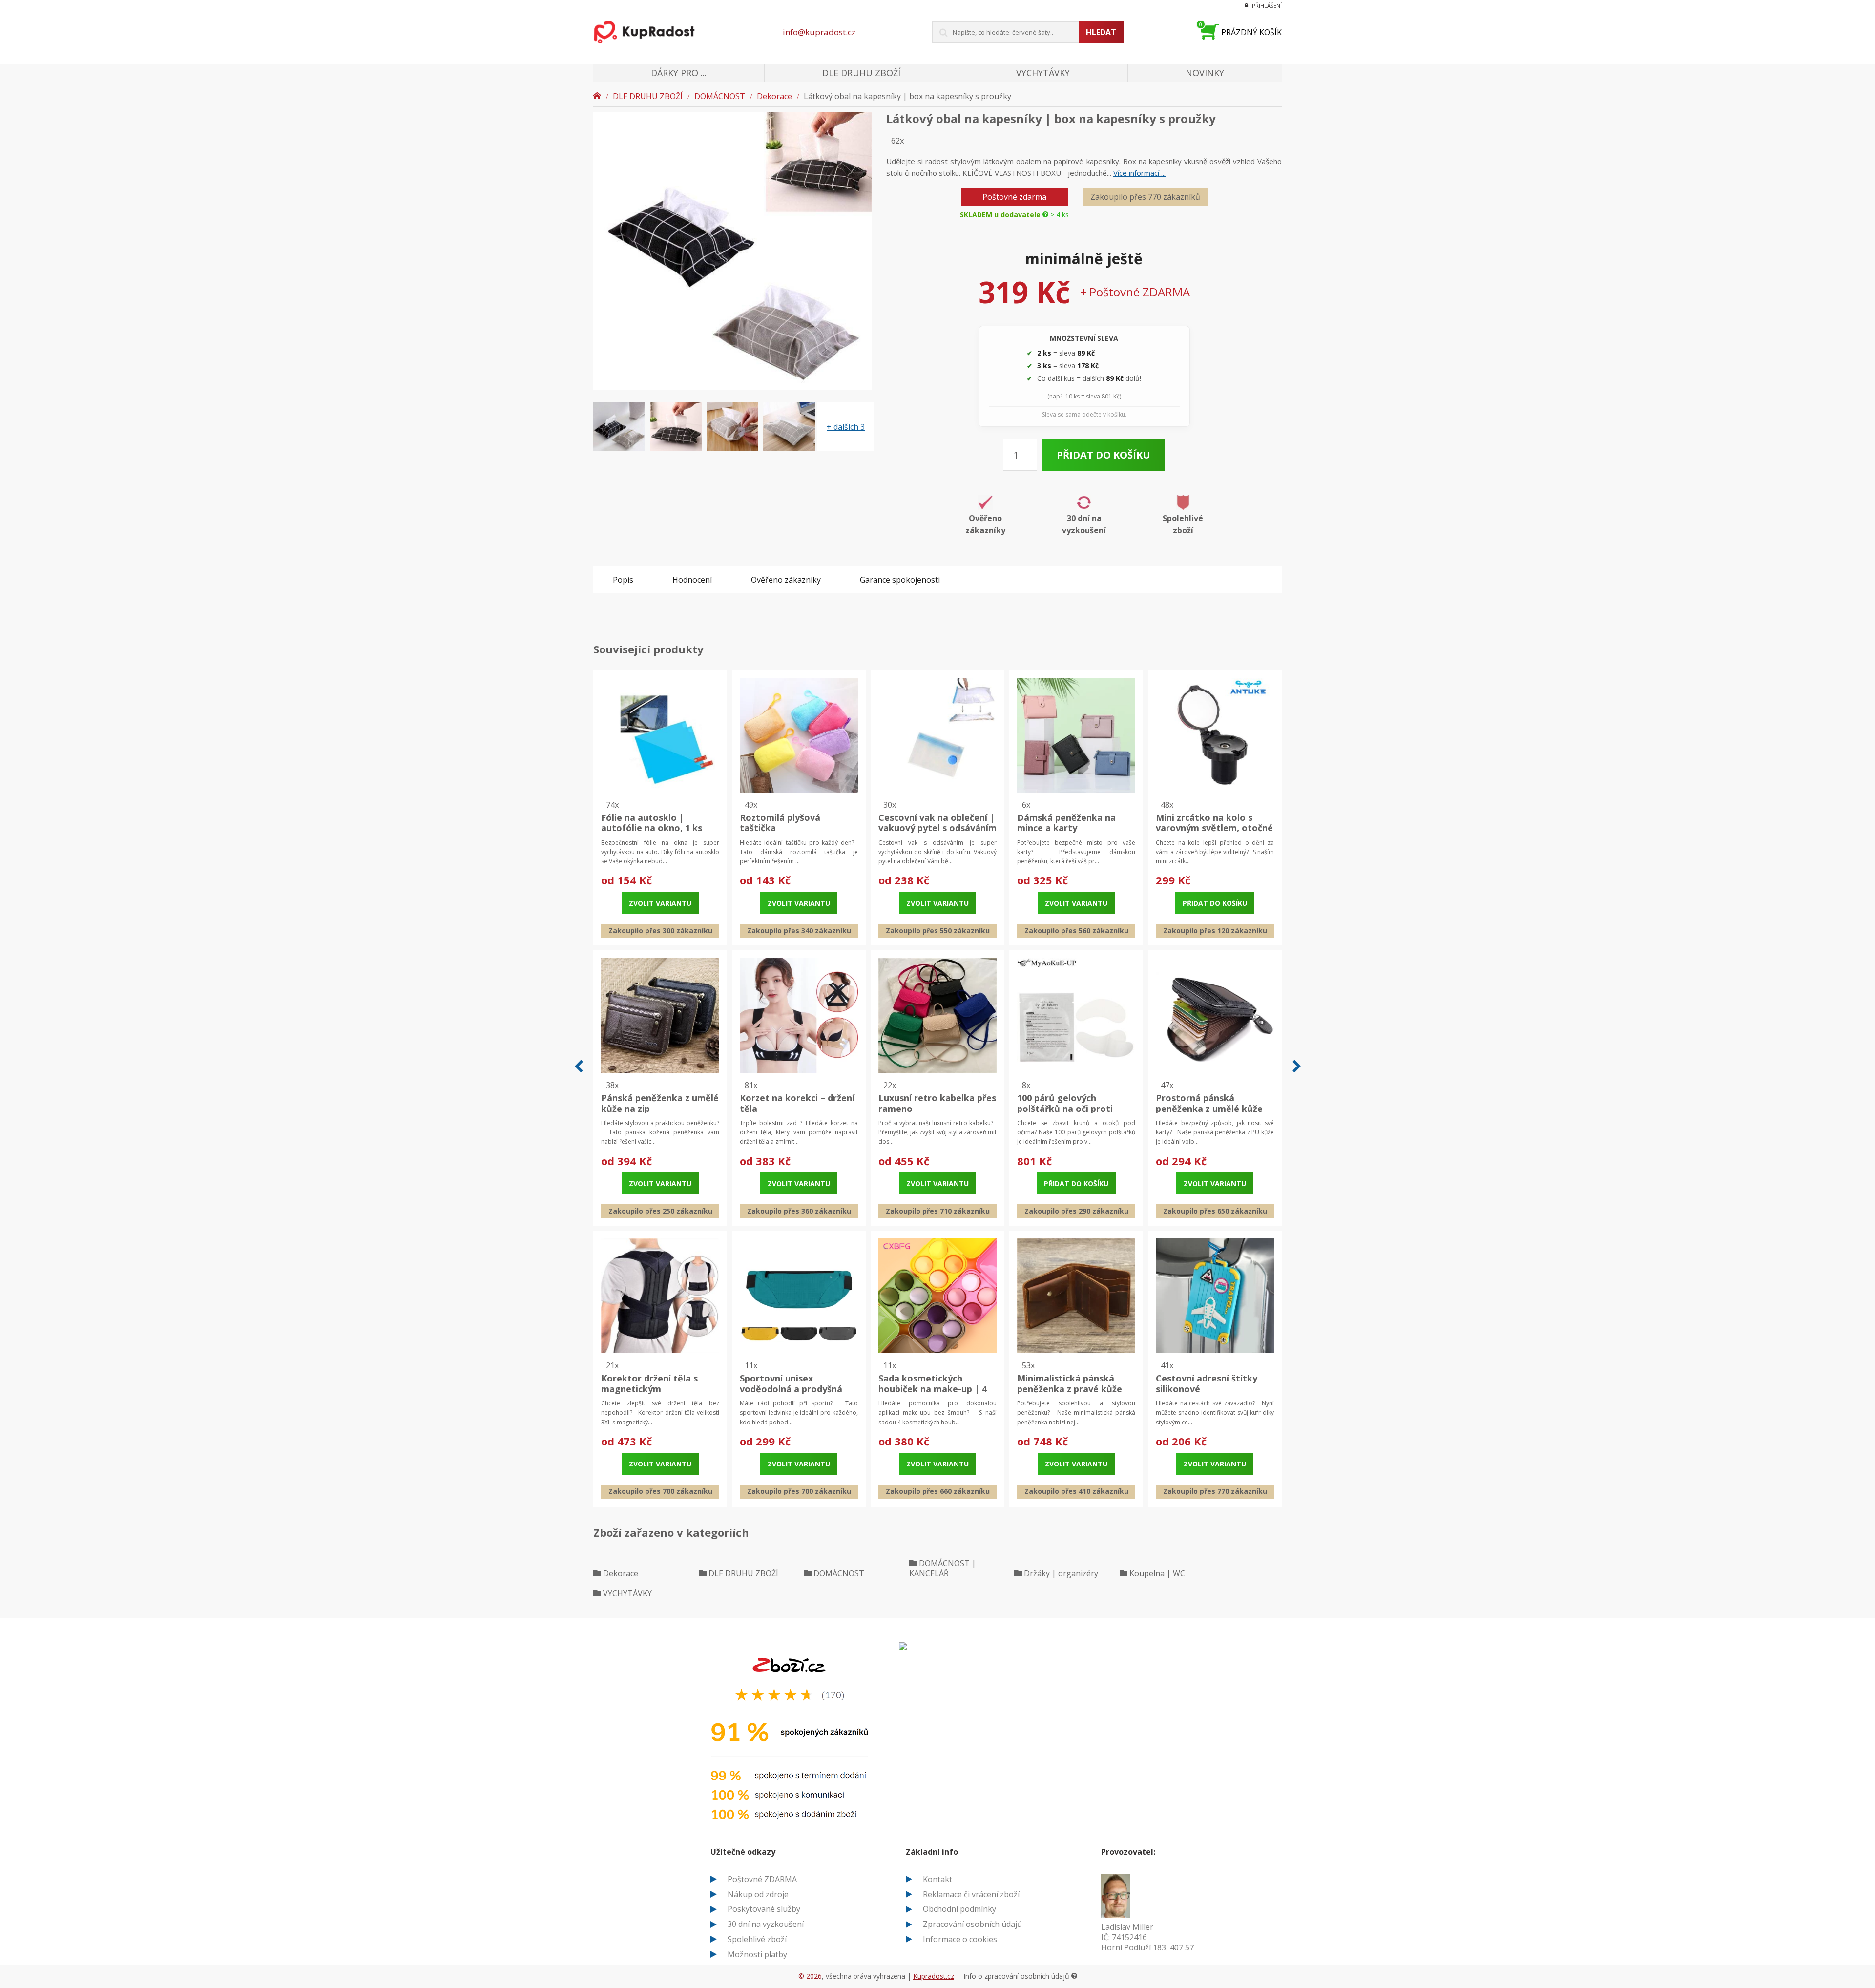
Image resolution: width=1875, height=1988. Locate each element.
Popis (623, 580)
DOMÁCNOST (720, 96)
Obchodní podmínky (959, 1909)
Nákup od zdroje (758, 1894)
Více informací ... (1139, 173)
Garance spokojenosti (900, 580)
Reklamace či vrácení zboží (971, 1894)
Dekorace (774, 96)
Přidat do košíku (1104, 455)
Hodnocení (692, 580)
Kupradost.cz (934, 1976)
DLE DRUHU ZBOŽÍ (648, 96)
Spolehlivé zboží (757, 1939)
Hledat (1101, 32)
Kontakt (937, 1879)
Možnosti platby (757, 1954)
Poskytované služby (764, 1909)
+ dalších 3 (846, 427)
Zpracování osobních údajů (972, 1924)
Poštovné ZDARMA (762, 1879)
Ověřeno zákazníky (786, 580)
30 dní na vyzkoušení (766, 1924)
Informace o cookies (960, 1939)
